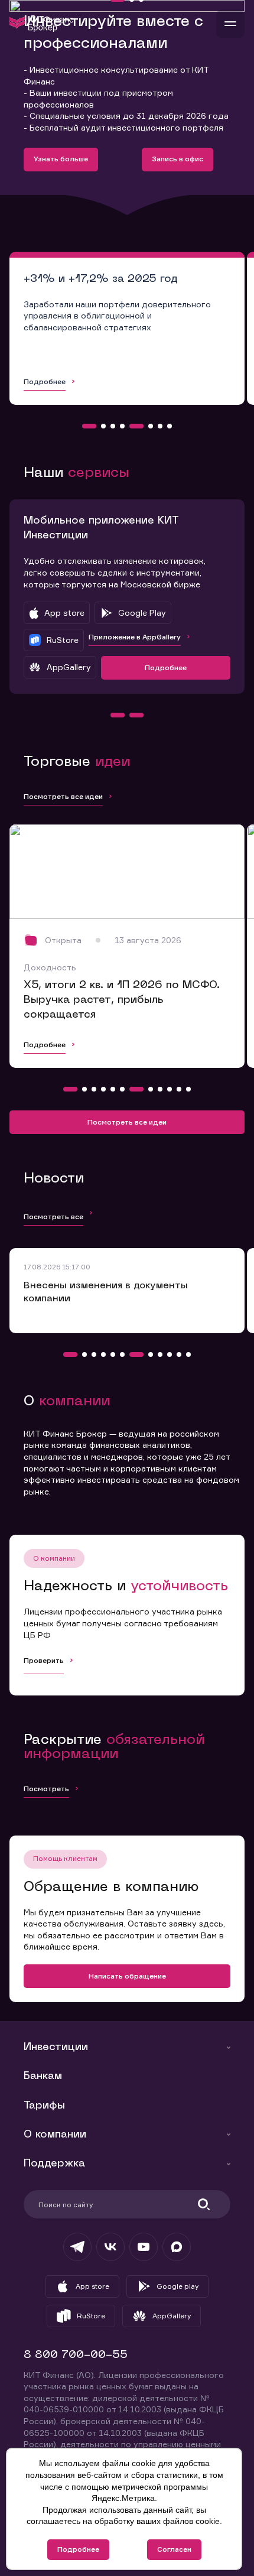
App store (92, 2286)
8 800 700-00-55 (76, 2355)
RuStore (91, 2316)
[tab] (89, 426)
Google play (178, 2286)
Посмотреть (46, 1789)
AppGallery (172, 2316)
